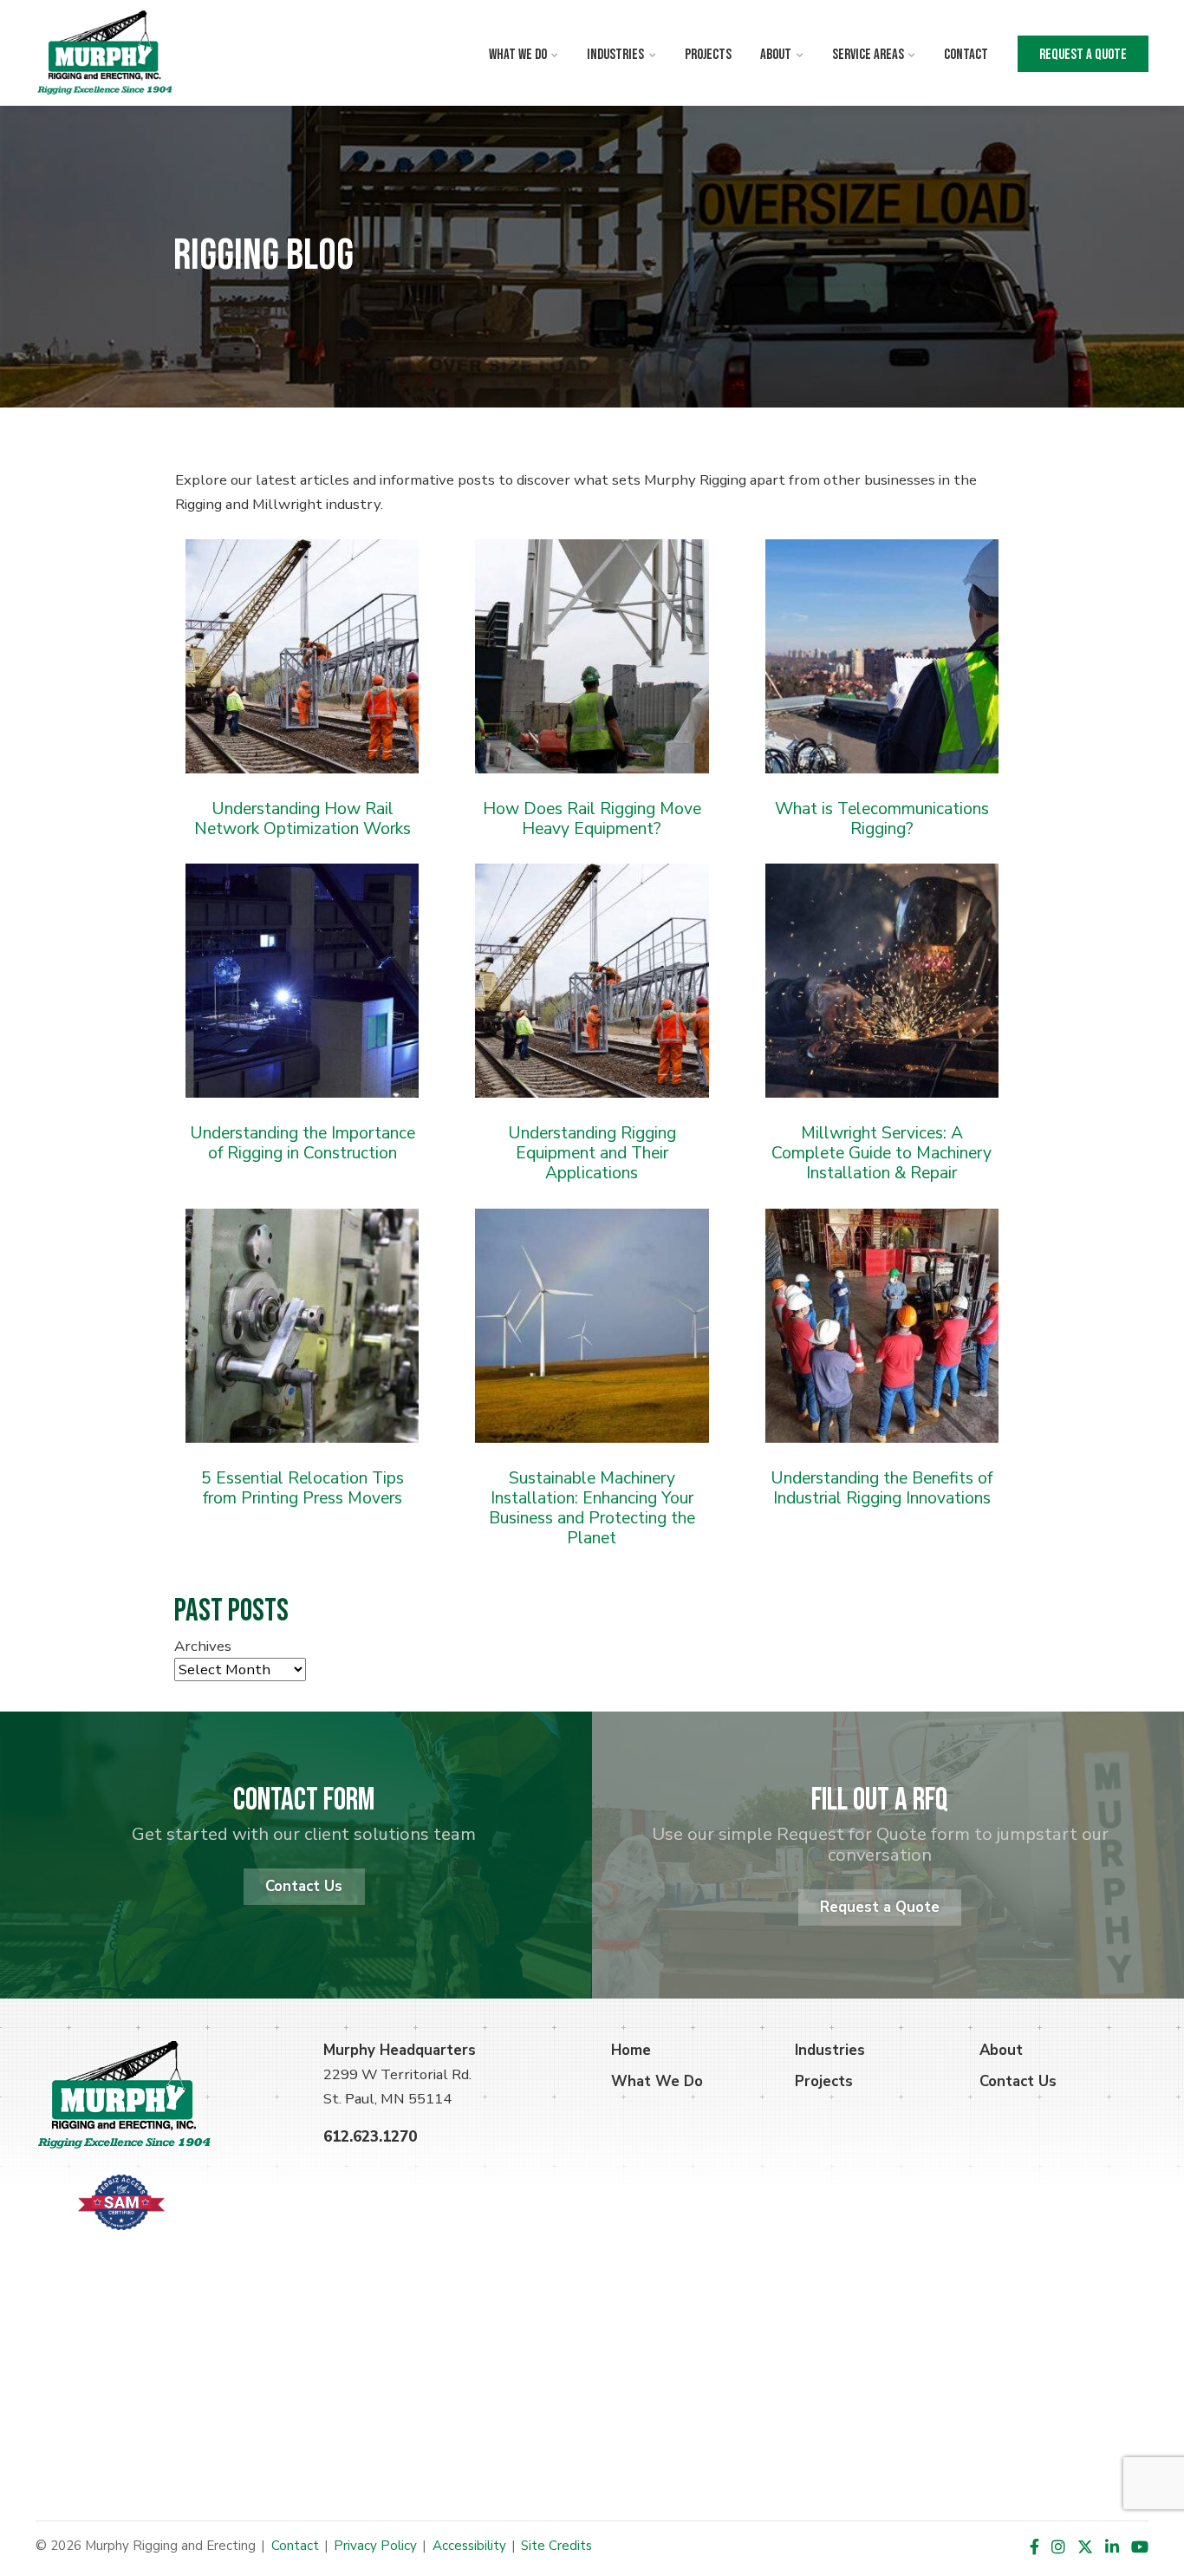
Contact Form (304, 1800)
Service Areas (868, 55)
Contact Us (304, 1886)
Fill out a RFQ (880, 1800)
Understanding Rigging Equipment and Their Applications (592, 1153)
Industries (615, 55)
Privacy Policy (375, 2546)
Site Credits (556, 2546)
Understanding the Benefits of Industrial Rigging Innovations (881, 1488)
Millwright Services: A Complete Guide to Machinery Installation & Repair (881, 1153)
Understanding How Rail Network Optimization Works (303, 818)
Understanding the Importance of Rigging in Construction (303, 1143)
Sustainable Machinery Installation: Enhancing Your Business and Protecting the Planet (592, 1508)
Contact (966, 55)
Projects (708, 55)
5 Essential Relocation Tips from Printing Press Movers (303, 1488)
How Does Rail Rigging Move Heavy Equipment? (592, 818)
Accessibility (469, 2546)
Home (631, 2050)
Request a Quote (1083, 55)
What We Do (518, 55)
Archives (203, 1646)
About (776, 55)
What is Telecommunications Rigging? (882, 818)
